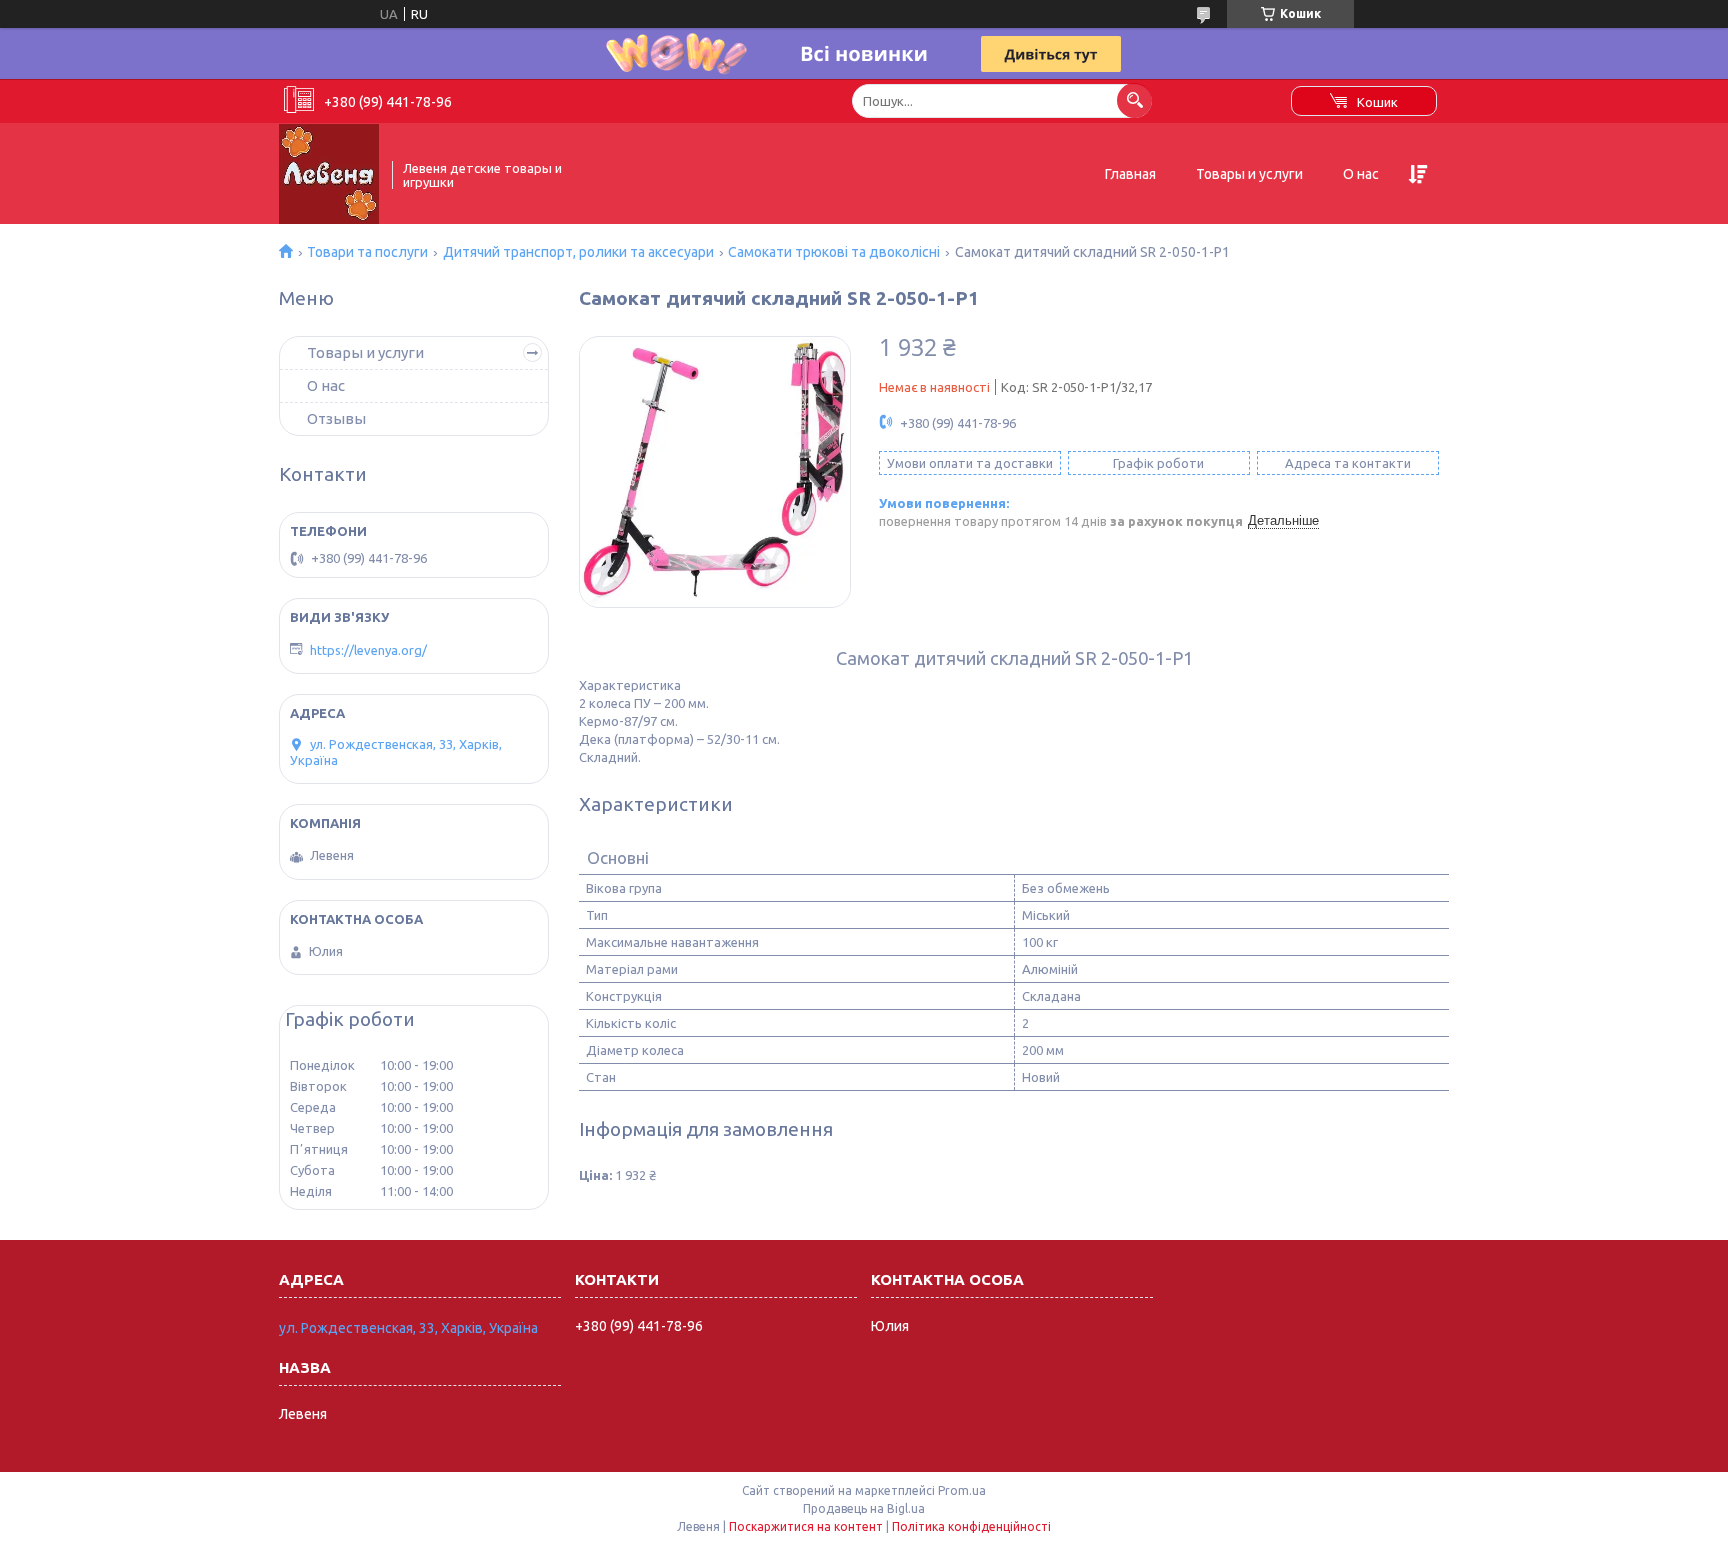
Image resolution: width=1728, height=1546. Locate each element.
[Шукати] (1134, 100)
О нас (1361, 174)
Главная (1130, 174)
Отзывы (336, 418)
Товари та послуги (367, 252)
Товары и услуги (1249, 174)
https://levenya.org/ (368, 650)
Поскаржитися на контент (806, 1526)
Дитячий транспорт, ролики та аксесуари (578, 252)
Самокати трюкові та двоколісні (834, 252)
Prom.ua (962, 1490)
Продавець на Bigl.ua (864, 1508)
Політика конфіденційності (971, 1526)
